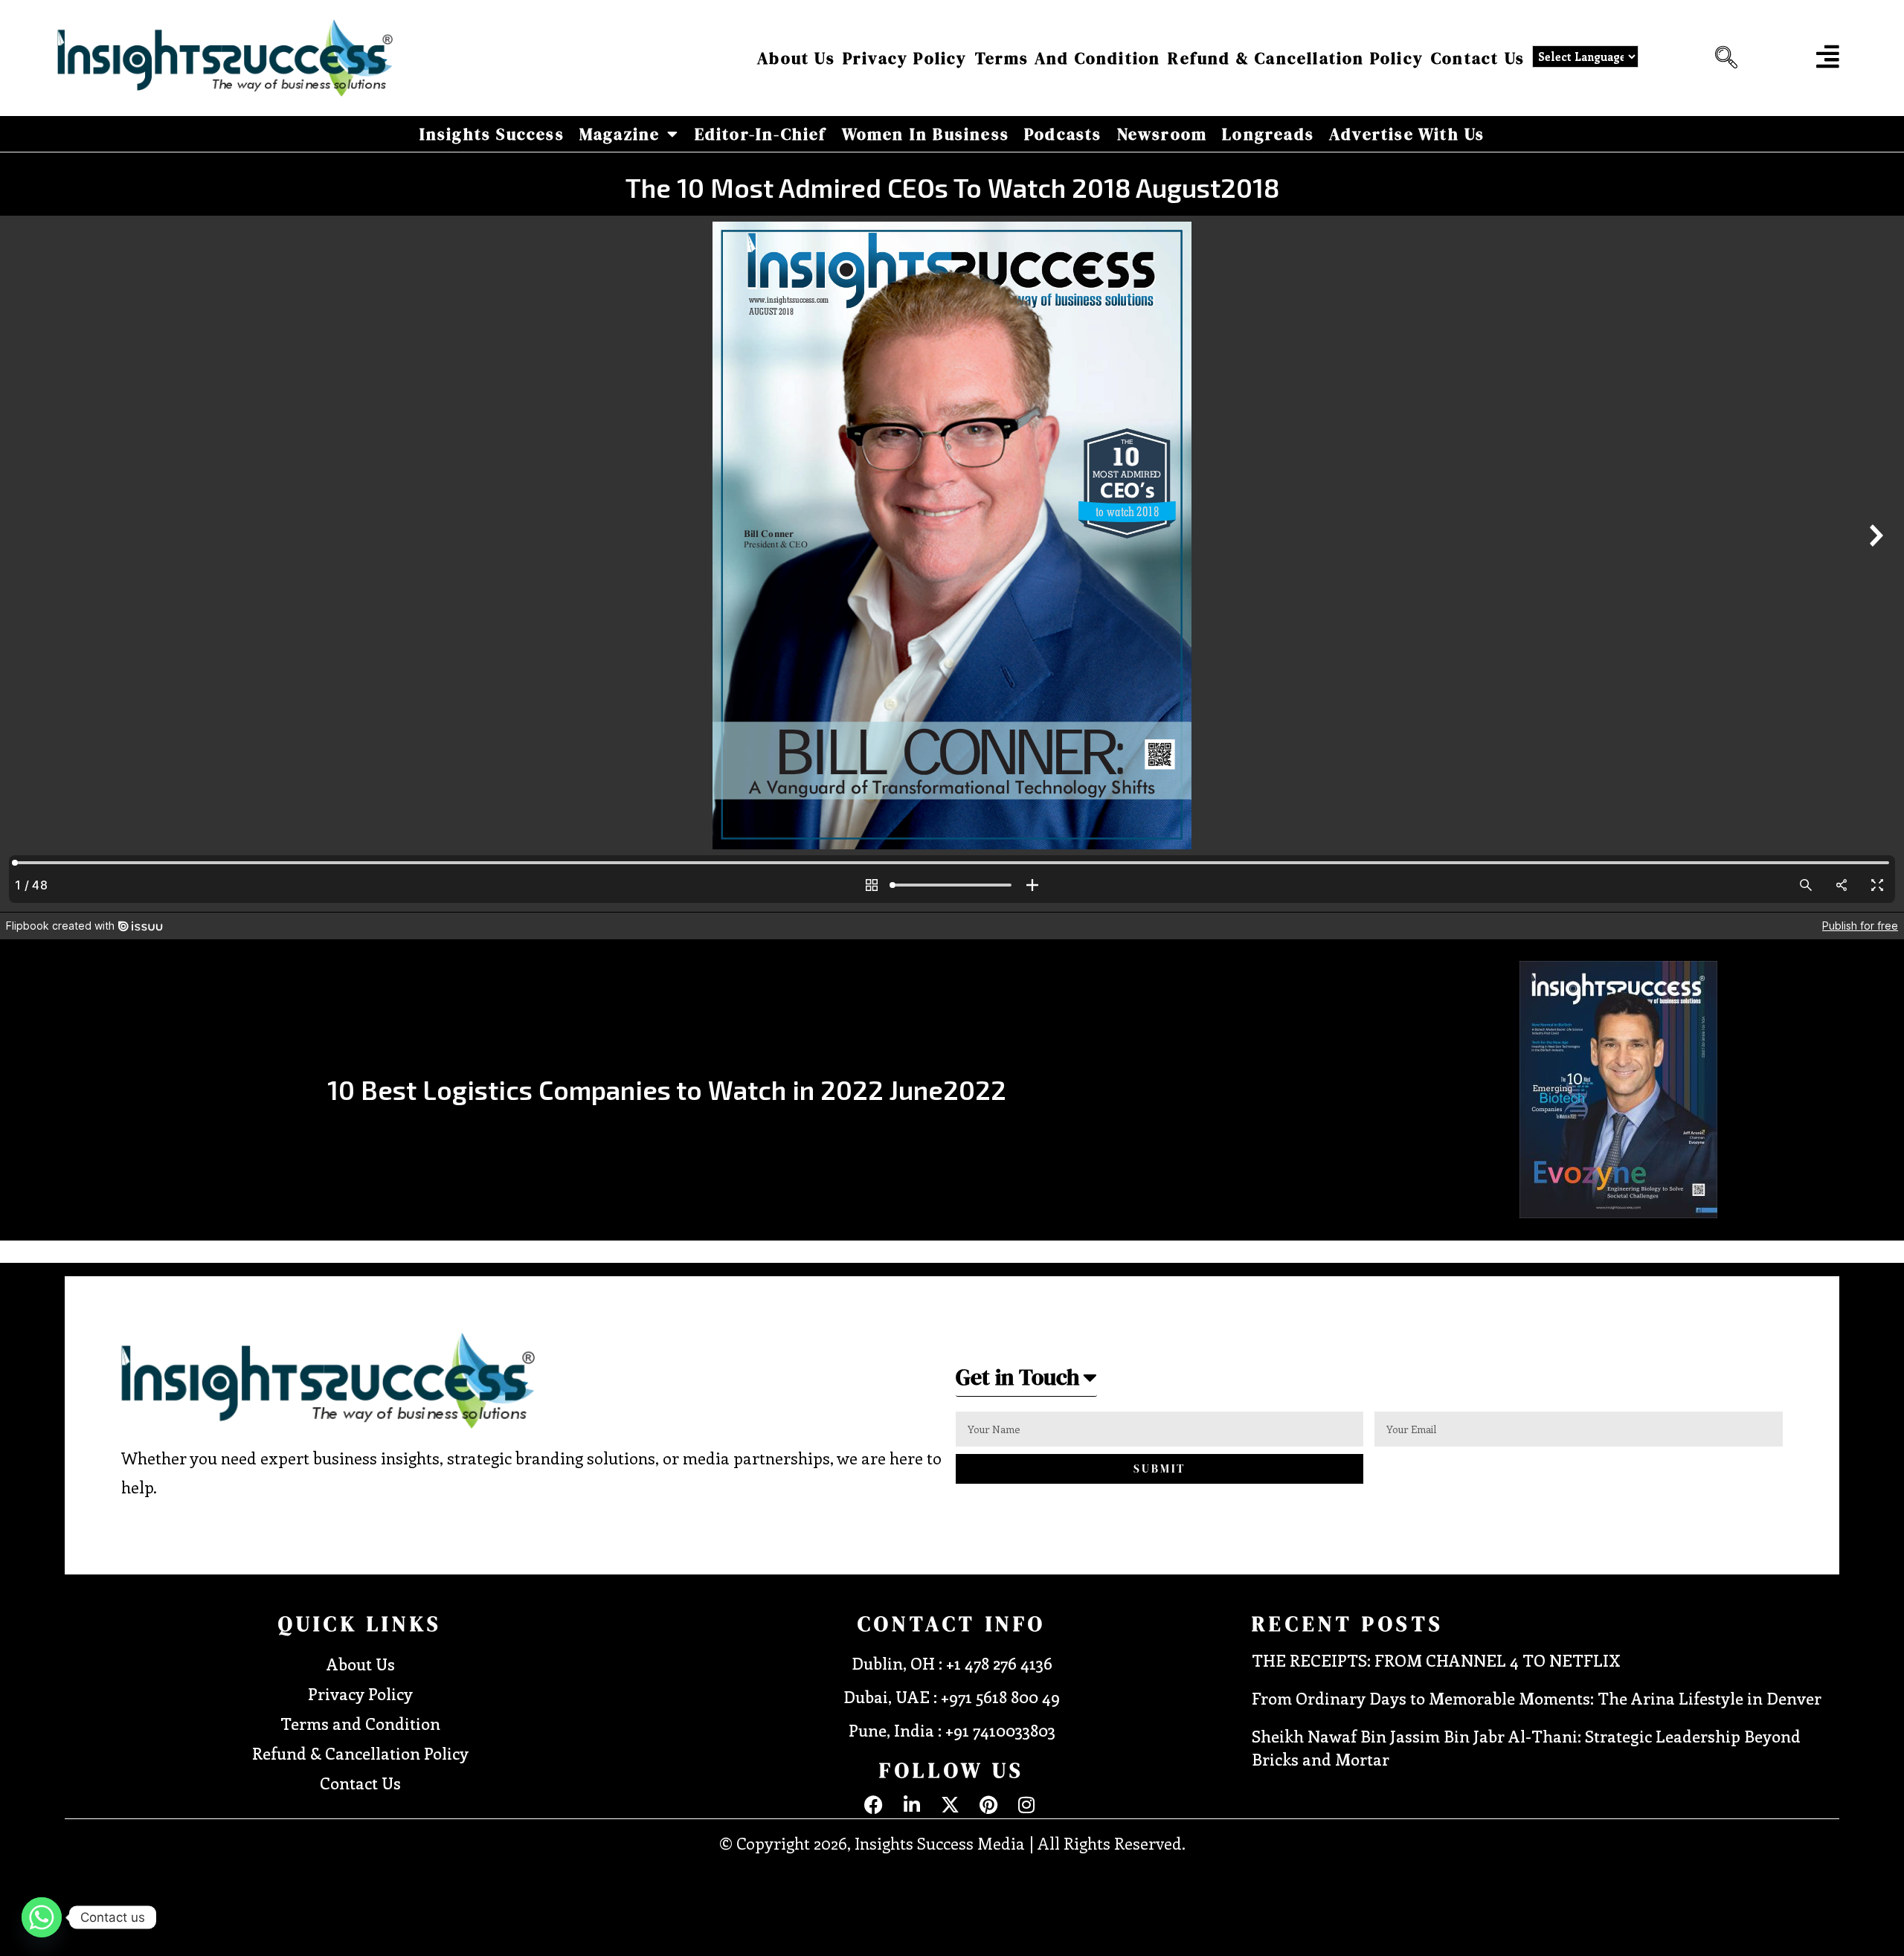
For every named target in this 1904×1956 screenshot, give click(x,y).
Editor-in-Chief (761, 134)
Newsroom (1162, 134)
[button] (1723, 58)
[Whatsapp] (42, 1917)
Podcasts (1063, 134)
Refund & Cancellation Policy (1296, 58)
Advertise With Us (1407, 134)
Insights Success (492, 134)
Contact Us (1478, 58)
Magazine (620, 134)
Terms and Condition (1068, 58)
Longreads (1268, 134)
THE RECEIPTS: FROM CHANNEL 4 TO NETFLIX (1436, 1660)
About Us (796, 58)
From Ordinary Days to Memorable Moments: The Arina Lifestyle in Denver (1537, 1698)
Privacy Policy (905, 58)
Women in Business (926, 134)
